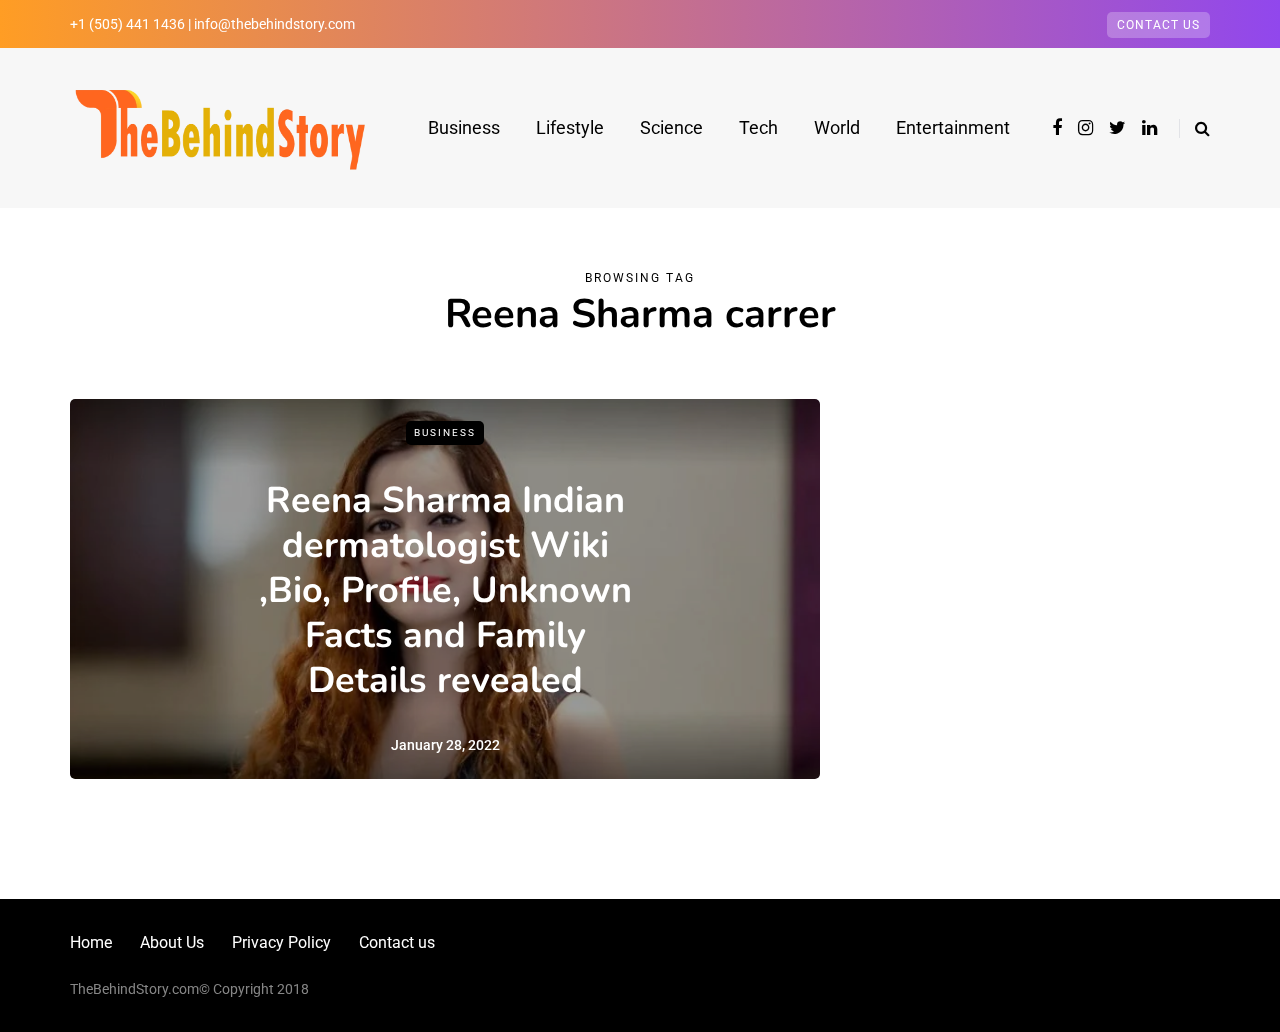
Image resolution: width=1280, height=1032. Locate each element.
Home (91, 942)
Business (464, 127)
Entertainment (953, 127)
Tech (758, 127)
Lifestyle (570, 127)
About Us (172, 942)
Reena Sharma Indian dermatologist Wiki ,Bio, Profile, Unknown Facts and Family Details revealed (445, 590)
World (837, 127)
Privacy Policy (281, 942)
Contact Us (1158, 25)
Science (671, 127)
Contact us (397, 942)
